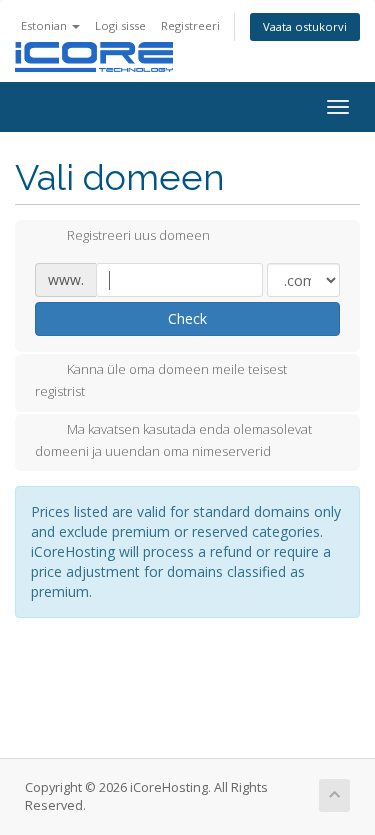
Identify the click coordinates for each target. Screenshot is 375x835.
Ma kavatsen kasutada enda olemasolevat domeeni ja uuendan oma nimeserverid (173, 440)
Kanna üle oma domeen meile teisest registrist (161, 381)
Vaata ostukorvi (305, 26)
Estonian (45, 25)
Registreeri (190, 25)
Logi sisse (120, 25)
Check (187, 318)
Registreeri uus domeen (138, 236)
